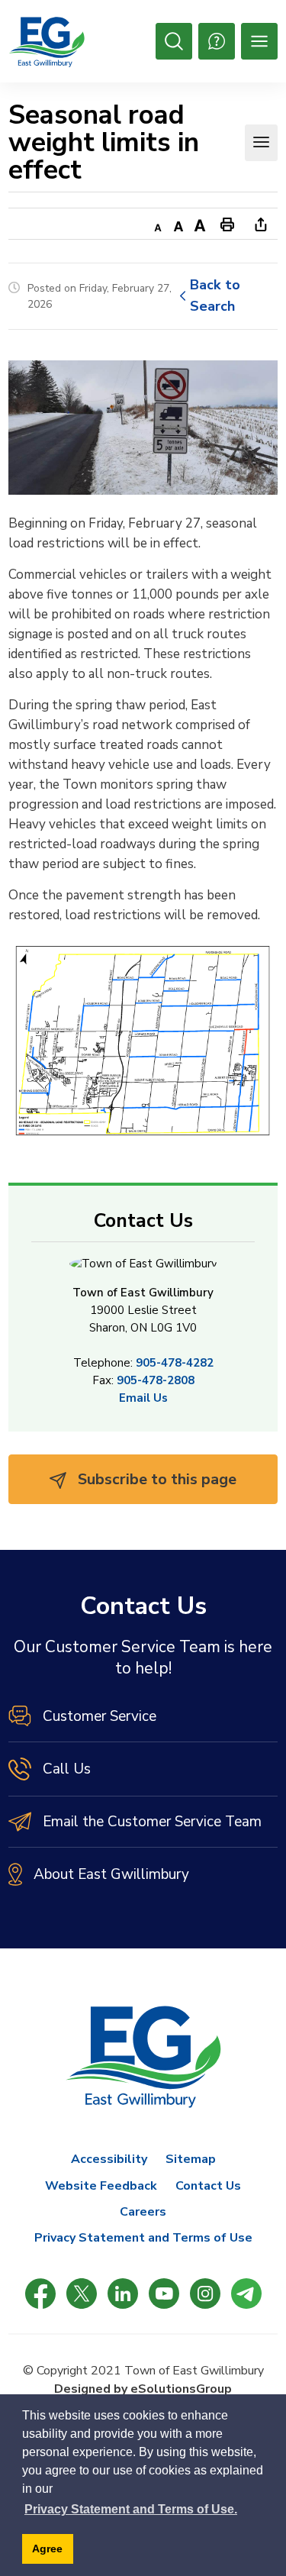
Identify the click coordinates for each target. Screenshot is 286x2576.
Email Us (143, 1398)
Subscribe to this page (155, 1479)
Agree (47, 2549)
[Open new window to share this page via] (261, 224)
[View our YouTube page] (164, 2294)
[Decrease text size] (157, 224)
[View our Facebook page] (40, 2294)
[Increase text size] (200, 224)
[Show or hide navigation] (261, 143)
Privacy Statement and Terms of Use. (131, 2509)
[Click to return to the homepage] (47, 42)
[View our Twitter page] (82, 2294)
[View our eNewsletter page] (246, 2294)
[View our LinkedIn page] (123, 2294)
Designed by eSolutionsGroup (143, 2389)
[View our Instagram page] (205, 2294)
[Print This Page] (227, 224)
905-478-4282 (175, 1363)
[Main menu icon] (259, 41)
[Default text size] (178, 224)
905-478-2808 (156, 1380)
